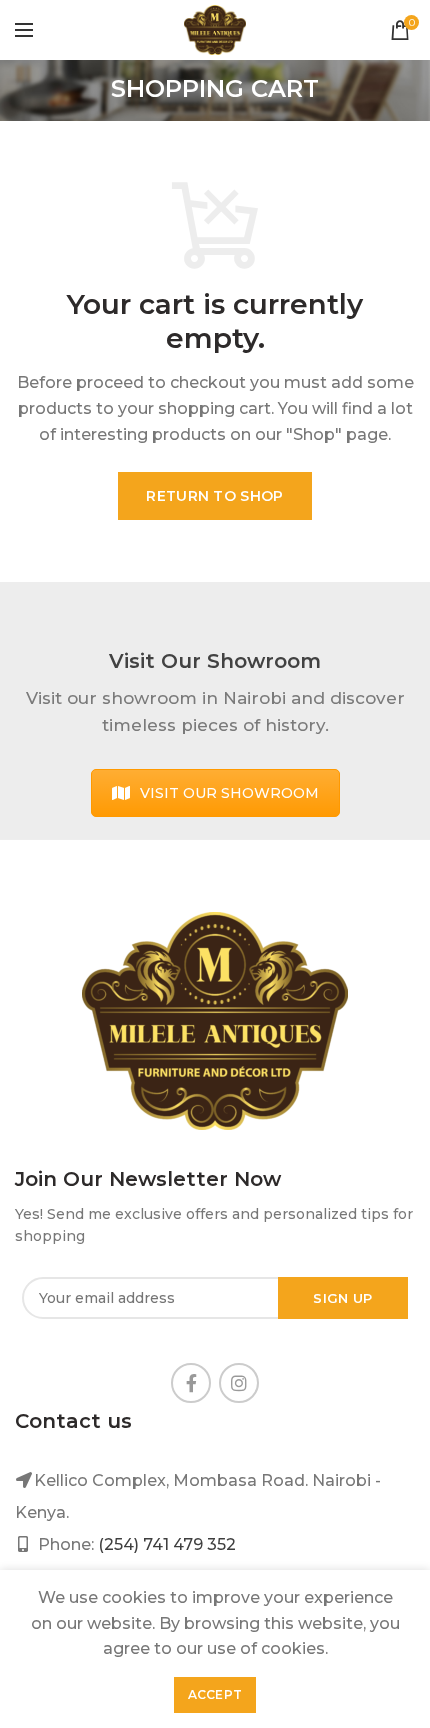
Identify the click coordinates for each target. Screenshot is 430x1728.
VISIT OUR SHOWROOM (229, 793)
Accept (215, 1694)
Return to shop (214, 496)
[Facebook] (191, 1383)
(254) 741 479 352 (167, 1544)
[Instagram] (239, 1383)
